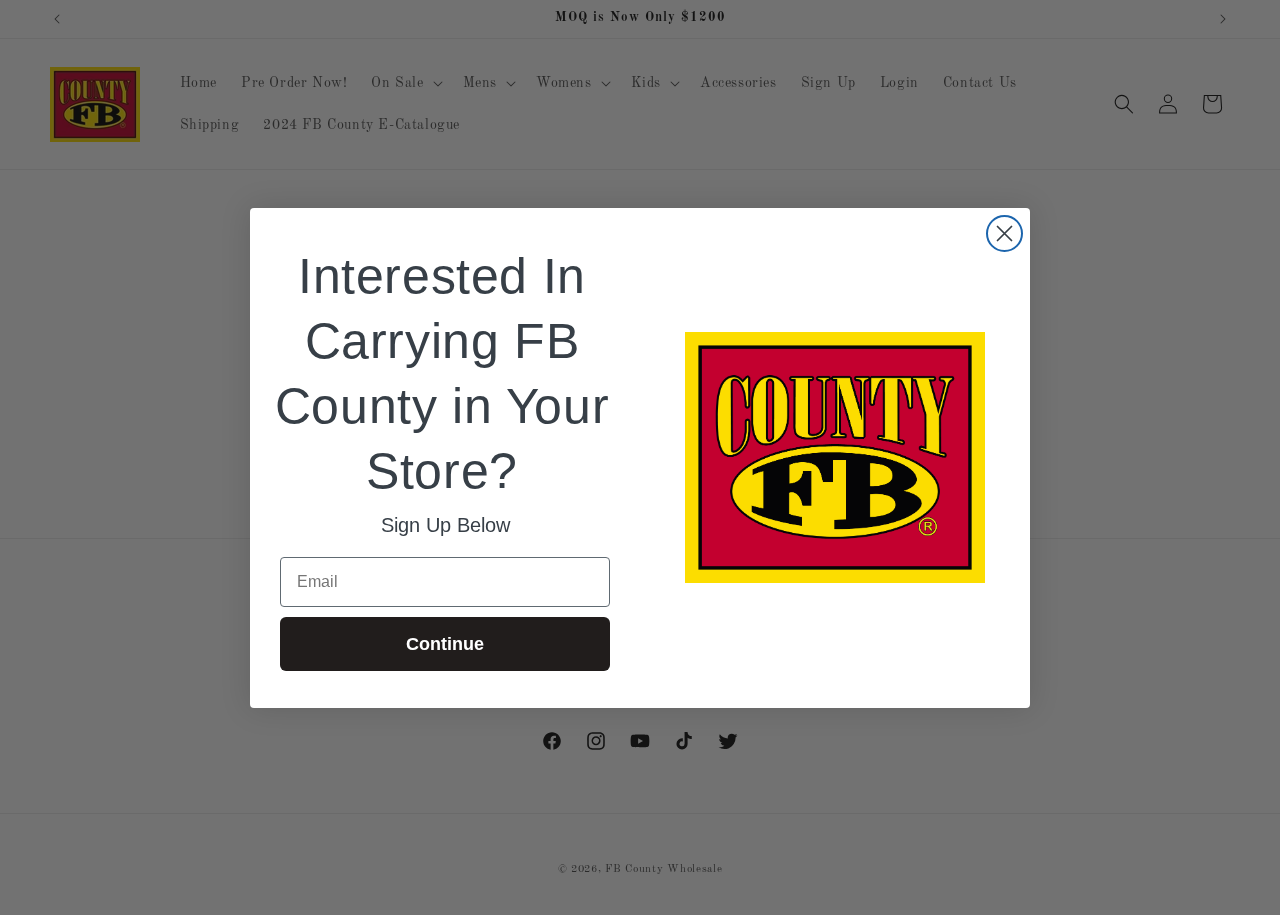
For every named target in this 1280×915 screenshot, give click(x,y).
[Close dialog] (1004, 233)
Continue (445, 644)
